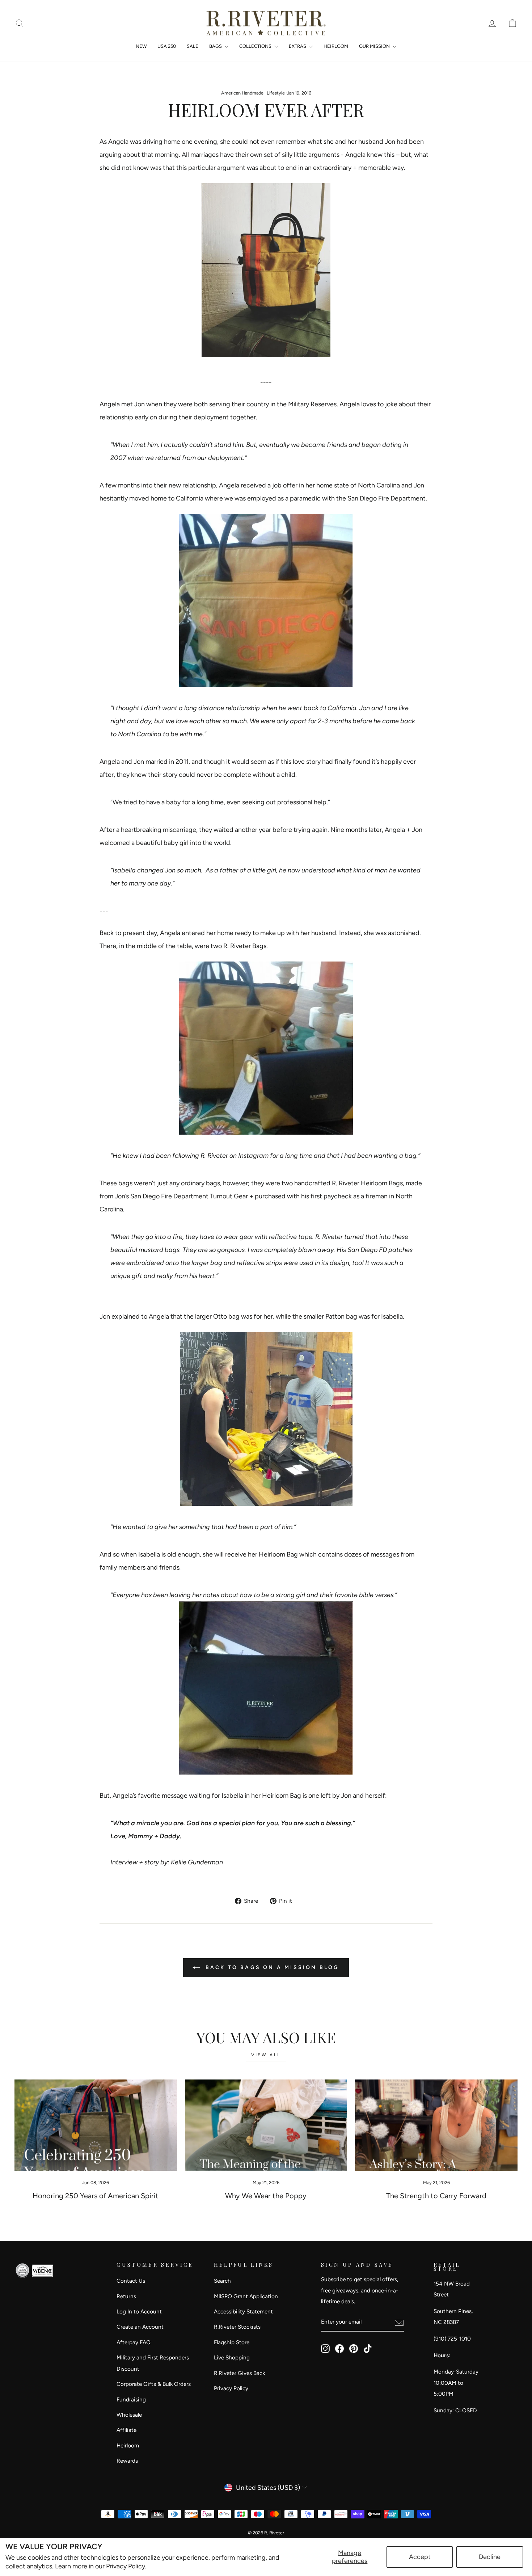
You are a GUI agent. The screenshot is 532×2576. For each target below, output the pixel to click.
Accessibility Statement (243, 2311)
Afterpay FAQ (134, 2342)
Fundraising (131, 2399)
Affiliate (126, 2430)
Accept (420, 2557)
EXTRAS (298, 46)
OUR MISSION (375, 46)
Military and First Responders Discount (153, 2363)
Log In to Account (139, 2311)
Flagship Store (232, 2342)
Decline (490, 2557)
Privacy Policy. (126, 2566)
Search (222, 2281)
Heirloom (128, 2445)
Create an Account (140, 2327)
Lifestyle (276, 93)
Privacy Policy (231, 2388)
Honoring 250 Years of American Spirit (96, 2196)
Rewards (127, 2461)
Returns (126, 2296)
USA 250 (167, 46)
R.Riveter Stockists (237, 2327)
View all (266, 2055)
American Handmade (242, 93)
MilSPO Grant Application (246, 2296)
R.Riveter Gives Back (239, 2373)
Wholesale (129, 2415)
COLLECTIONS (256, 46)
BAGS (216, 46)
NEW (141, 46)
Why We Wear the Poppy (266, 2196)
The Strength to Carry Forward (436, 2196)
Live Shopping (232, 2357)
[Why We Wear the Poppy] (266, 2125)
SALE (193, 46)
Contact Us (131, 2281)
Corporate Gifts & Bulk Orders (154, 2384)
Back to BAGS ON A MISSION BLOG (271, 1967)
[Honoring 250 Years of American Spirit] (96, 2125)
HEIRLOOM (336, 46)
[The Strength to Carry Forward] (436, 2125)
